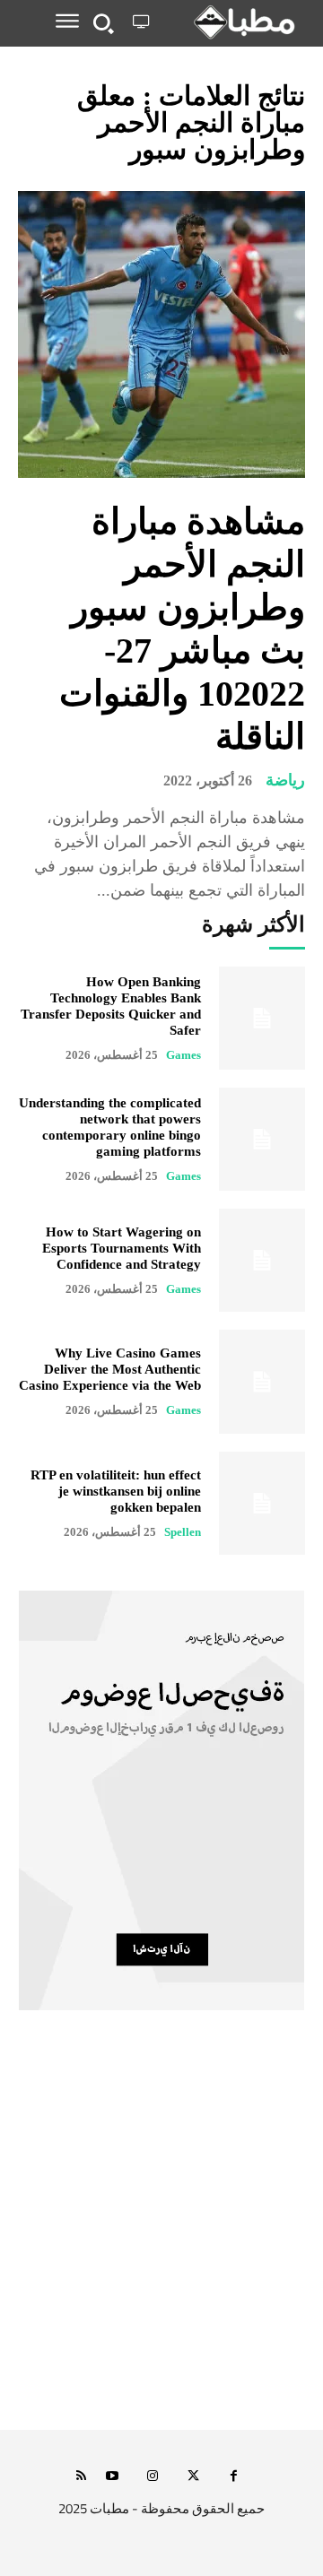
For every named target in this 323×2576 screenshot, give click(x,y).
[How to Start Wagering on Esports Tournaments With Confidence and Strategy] (262, 1260)
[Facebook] (234, 2477)
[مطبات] (231, 22)
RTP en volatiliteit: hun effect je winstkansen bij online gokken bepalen (116, 1491)
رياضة (285, 780)
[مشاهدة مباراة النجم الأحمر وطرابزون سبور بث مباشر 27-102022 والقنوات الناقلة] (161, 334)
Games (183, 1055)
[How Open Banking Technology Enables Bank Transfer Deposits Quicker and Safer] (262, 1018)
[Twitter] (193, 2477)
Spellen (183, 1532)
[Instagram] (153, 2477)
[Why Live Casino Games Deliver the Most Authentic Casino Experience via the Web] (262, 1381)
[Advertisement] (161, 2240)
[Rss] (81, 2477)
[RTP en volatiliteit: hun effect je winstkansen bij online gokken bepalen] (262, 1503)
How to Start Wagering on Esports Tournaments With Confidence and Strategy (122, 1248)
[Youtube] (113, 2477)
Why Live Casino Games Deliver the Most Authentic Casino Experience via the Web (110, 1369)
